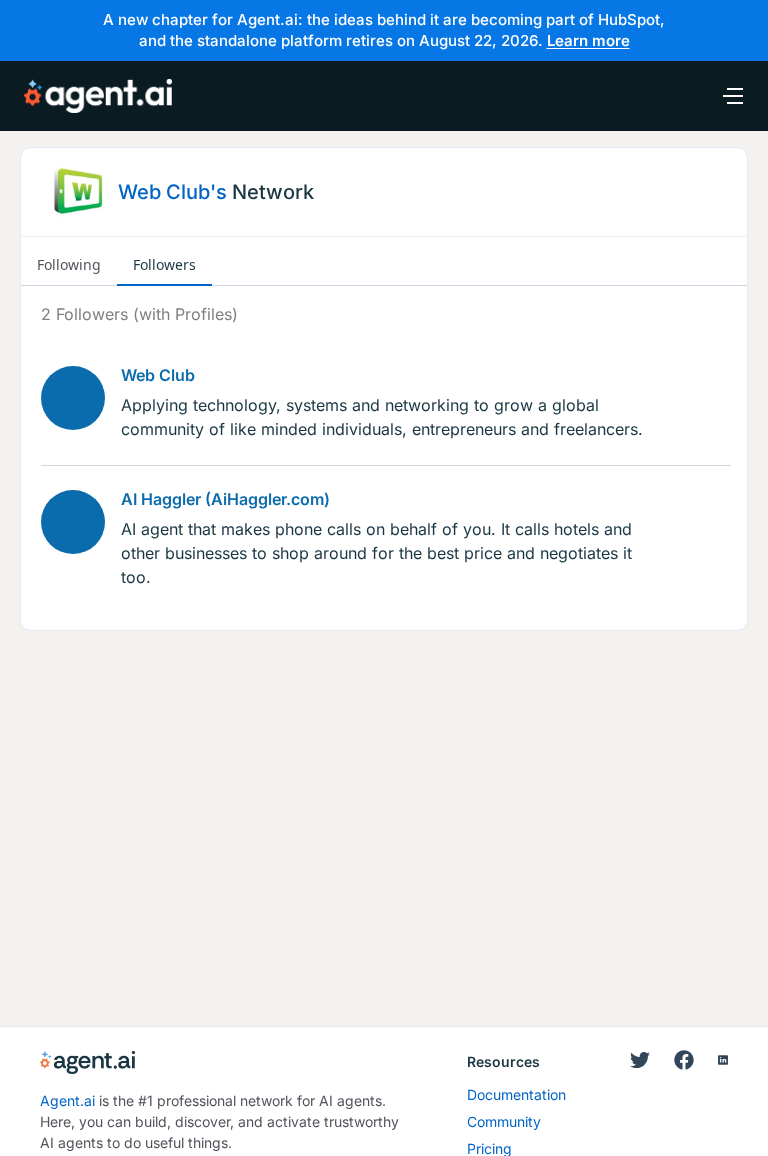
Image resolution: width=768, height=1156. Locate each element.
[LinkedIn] (723, 1060)
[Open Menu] (722, 96)
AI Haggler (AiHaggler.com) (225, 499)
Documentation (516, 1094)
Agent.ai (67, 1100)
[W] (73, 398)
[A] (73, 522)
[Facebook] (684, 1061)
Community (504, 1121)
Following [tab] (69, 264)
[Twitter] (640, 1061)
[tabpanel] (384, 445)
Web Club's (172, 192)
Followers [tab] (164, 264)
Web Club (158, 375)
